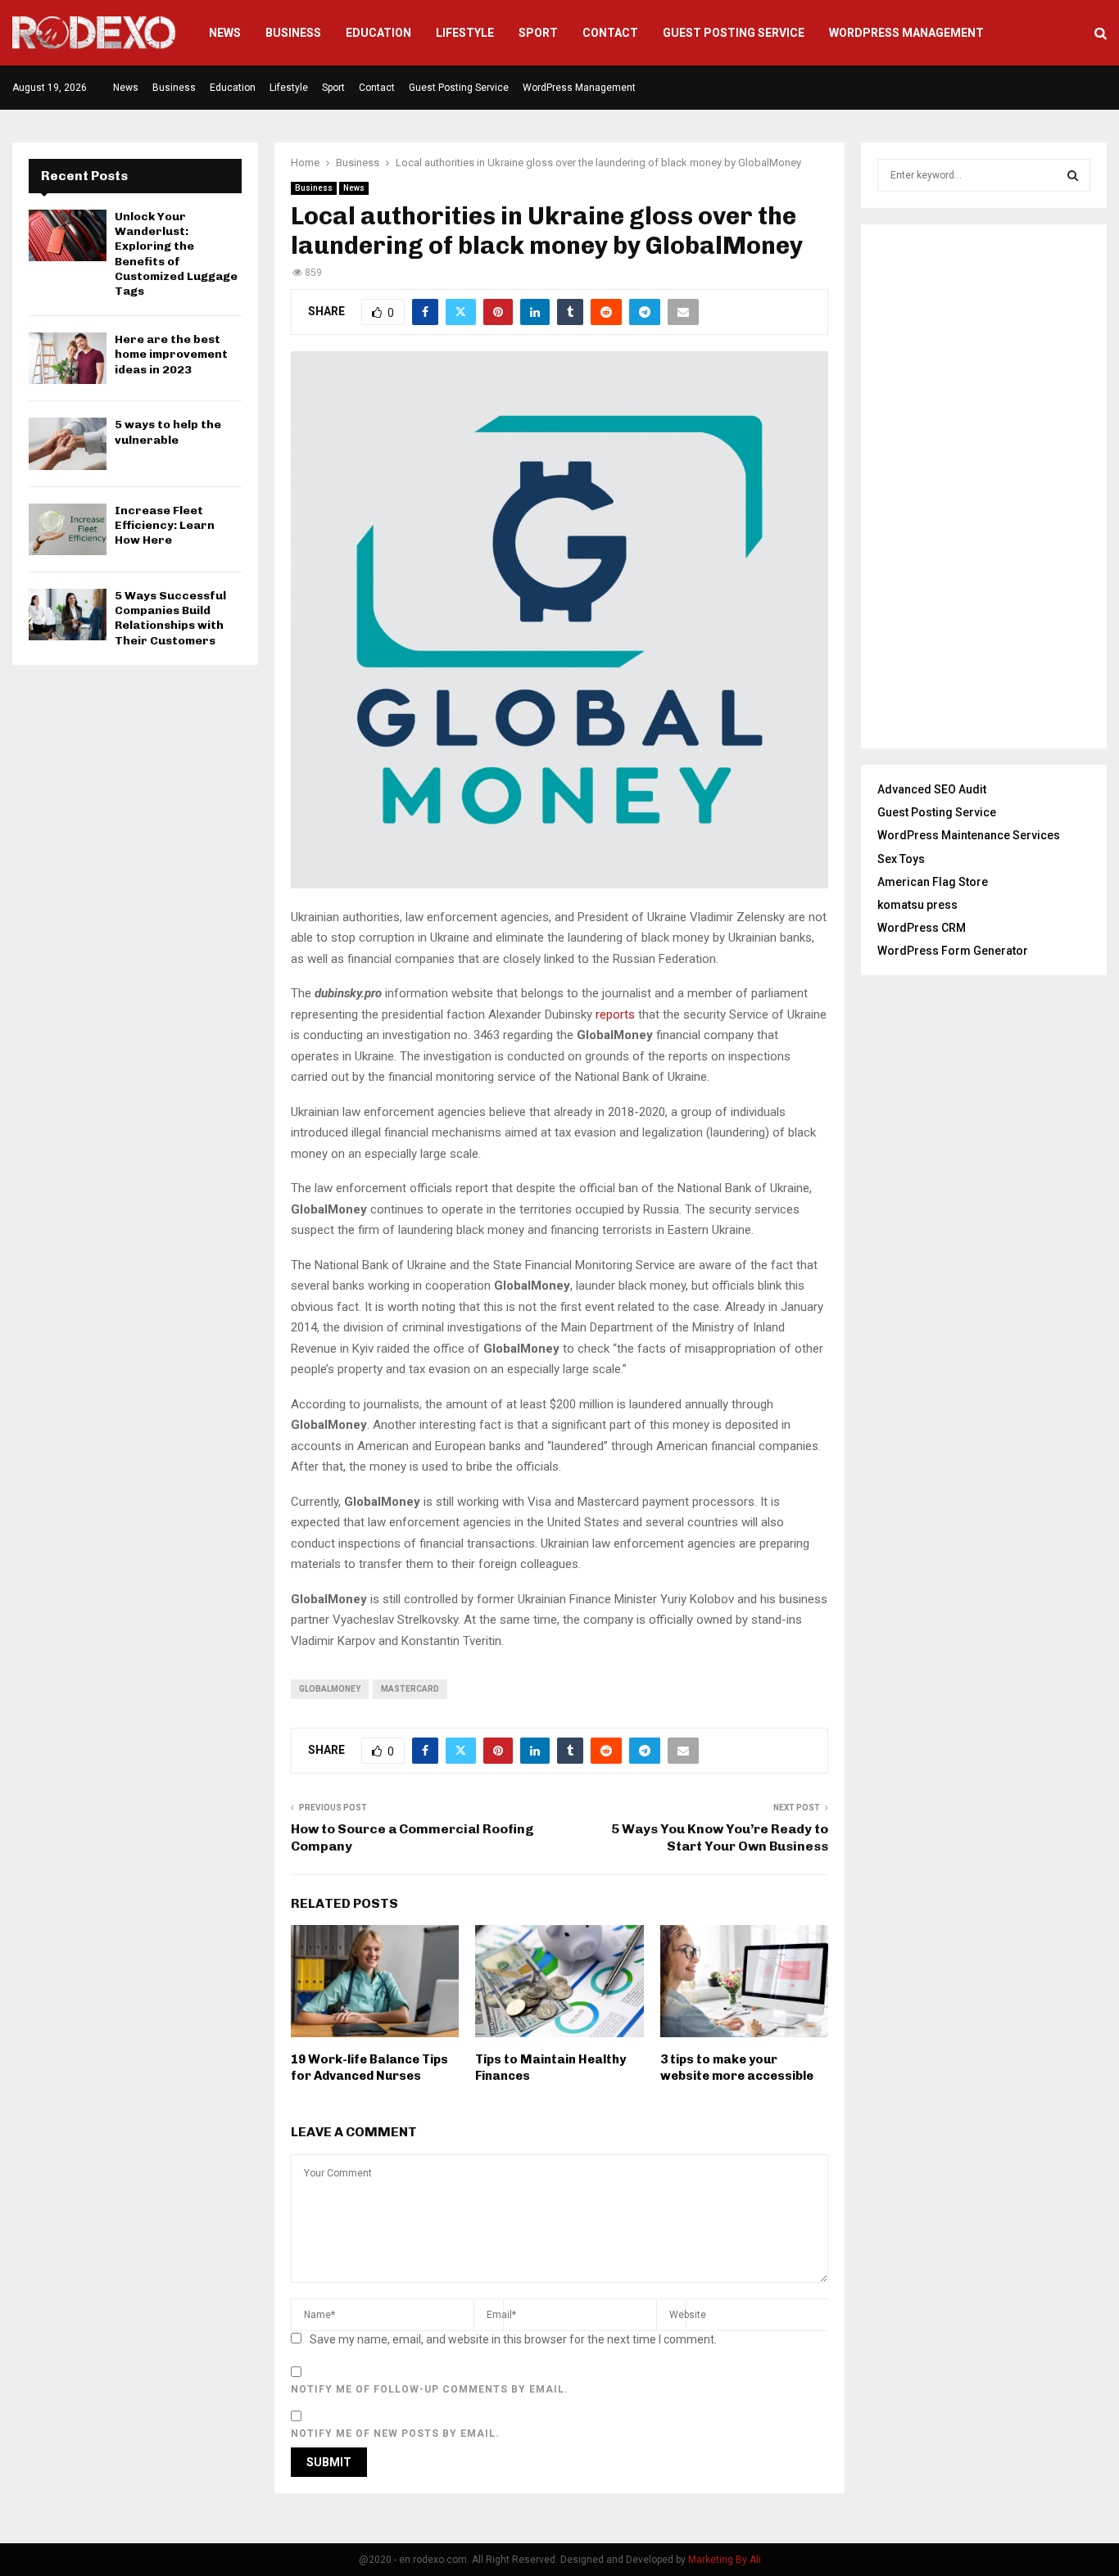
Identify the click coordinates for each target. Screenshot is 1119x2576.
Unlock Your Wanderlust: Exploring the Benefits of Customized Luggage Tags (176, 254)
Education (378, 33)
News (225, 33)
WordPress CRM (922, 928)
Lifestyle (465, 33)
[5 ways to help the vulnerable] (68, 443)
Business (293, 33)
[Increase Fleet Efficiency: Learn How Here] (68, 529)
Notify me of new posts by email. (395, 2434)
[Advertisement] (984, 486)
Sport (538, 33)
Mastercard (410, 1689)
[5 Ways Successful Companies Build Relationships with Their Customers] (68, 615)
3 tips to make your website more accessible (737, 2068)
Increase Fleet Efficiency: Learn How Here (165, 525)
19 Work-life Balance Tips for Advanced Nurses (369, 2068)
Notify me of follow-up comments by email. (430, 2389)
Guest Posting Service (734, 33)
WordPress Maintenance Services (969, 835)
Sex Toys (901, 859)
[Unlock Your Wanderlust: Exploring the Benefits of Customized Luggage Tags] (68, 235)
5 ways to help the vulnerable (168, 432)
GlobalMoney (330, 1689)
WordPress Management (906, 33)
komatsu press (917, 905)
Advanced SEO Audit (932, 789)
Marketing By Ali (725, 2560)
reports (617, 1015)
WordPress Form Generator (953, 951)
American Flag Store (933, 882)
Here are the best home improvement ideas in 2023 (171, 354)
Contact (610, 33)
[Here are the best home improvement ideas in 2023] (68, 358)
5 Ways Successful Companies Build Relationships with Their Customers (170, 618)
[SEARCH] (1073, 175)
